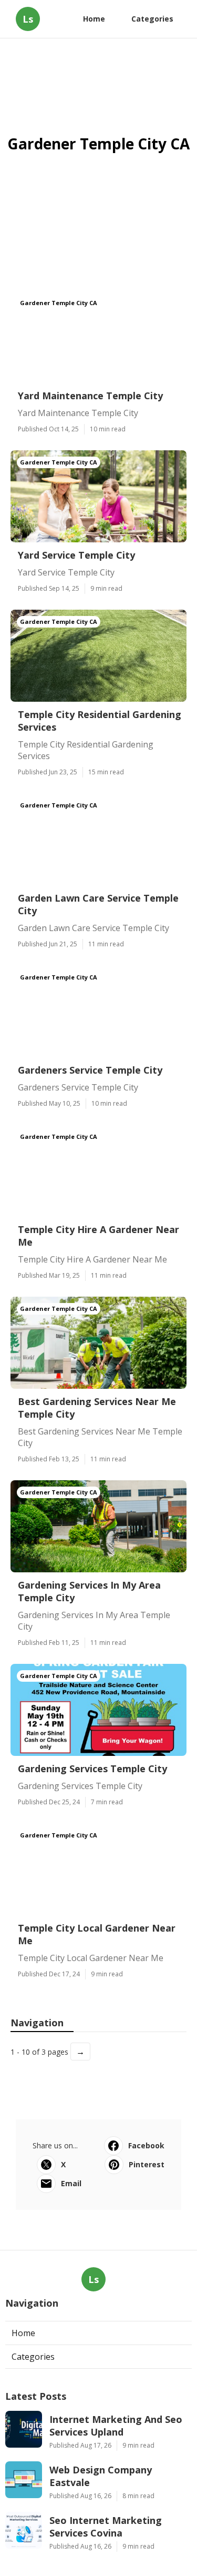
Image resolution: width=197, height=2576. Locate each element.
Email (71, 2183)
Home (94, 19)
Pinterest (147, 2164)
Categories (152, 19)
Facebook (146, 2145)
